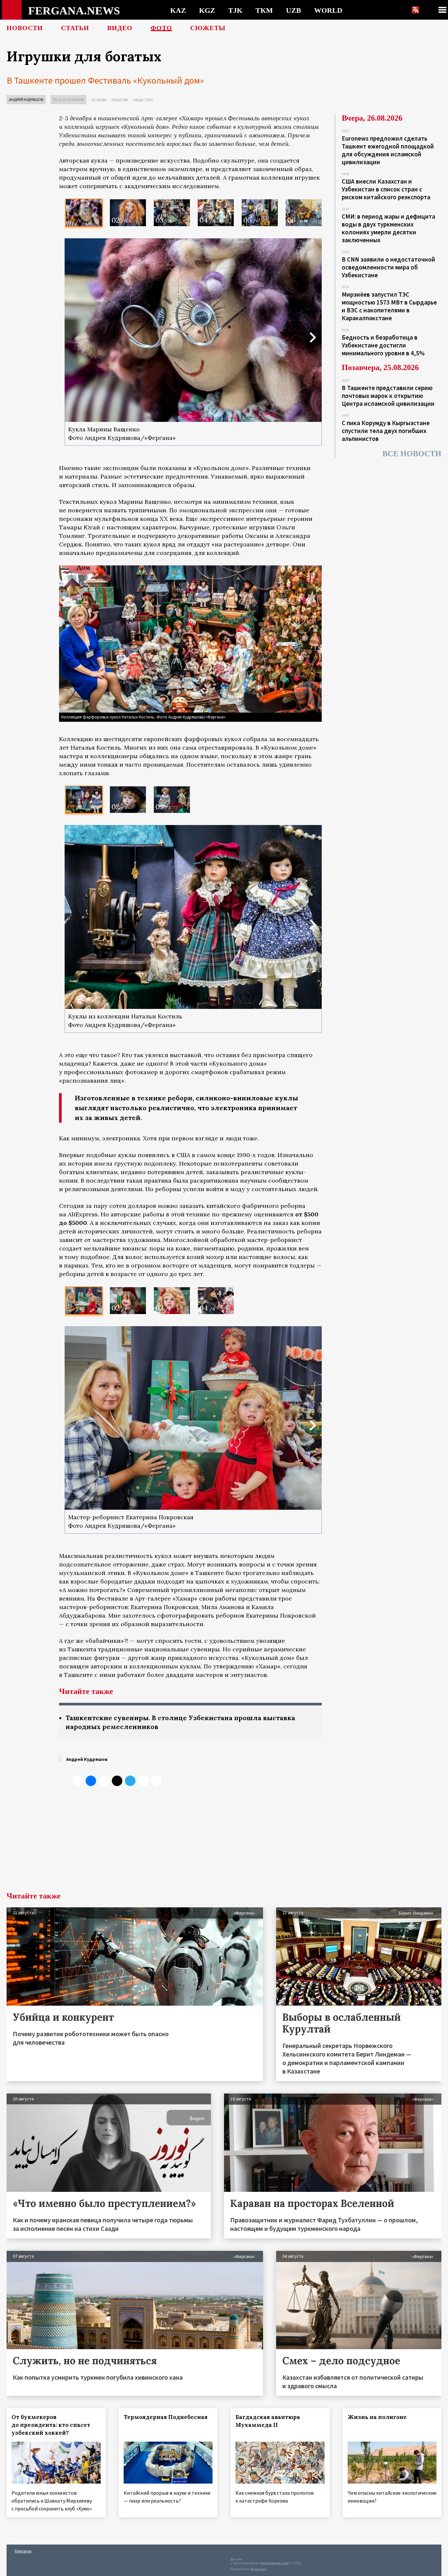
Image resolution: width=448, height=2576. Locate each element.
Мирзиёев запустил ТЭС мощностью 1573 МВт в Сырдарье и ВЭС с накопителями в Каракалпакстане (389, 306)
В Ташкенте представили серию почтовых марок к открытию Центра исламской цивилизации (388, 396)
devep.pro (258, 2569)
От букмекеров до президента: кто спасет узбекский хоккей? (51, 2425)
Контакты (23, 2551)
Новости (25, 28)
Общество (143, 100)
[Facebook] (143, 1781)
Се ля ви (99, 100)
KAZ (178, 10)
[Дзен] (117, 1781)
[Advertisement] (190, 1843)
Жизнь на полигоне (377, 2417)
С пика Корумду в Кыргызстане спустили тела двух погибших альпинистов (386, 431)
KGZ (207, 10)
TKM (264, 10)
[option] (84, 213)
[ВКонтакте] (91, 1781)
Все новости (412, 454)
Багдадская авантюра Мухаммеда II (268, 2421)
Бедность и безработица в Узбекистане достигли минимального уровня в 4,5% (383, 345)
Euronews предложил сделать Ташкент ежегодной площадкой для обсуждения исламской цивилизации (388, 150)
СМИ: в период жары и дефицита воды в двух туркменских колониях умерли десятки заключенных (388, 228)
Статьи (75, 28)
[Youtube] (156, 1781)
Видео (120, 28)
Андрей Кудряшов (26, 99)
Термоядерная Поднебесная (166, 2417)
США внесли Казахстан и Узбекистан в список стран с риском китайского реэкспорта (386, 189)
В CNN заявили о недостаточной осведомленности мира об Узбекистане (388, 267)
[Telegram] (130, 1781)
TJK (235, 10)
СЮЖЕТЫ (208, 28)
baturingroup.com (275, 2563)
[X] (78, 1781)
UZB (294, 10)
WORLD (328, 10)
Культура (120, 100)
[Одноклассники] (104, 1781)
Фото (161, 28)
